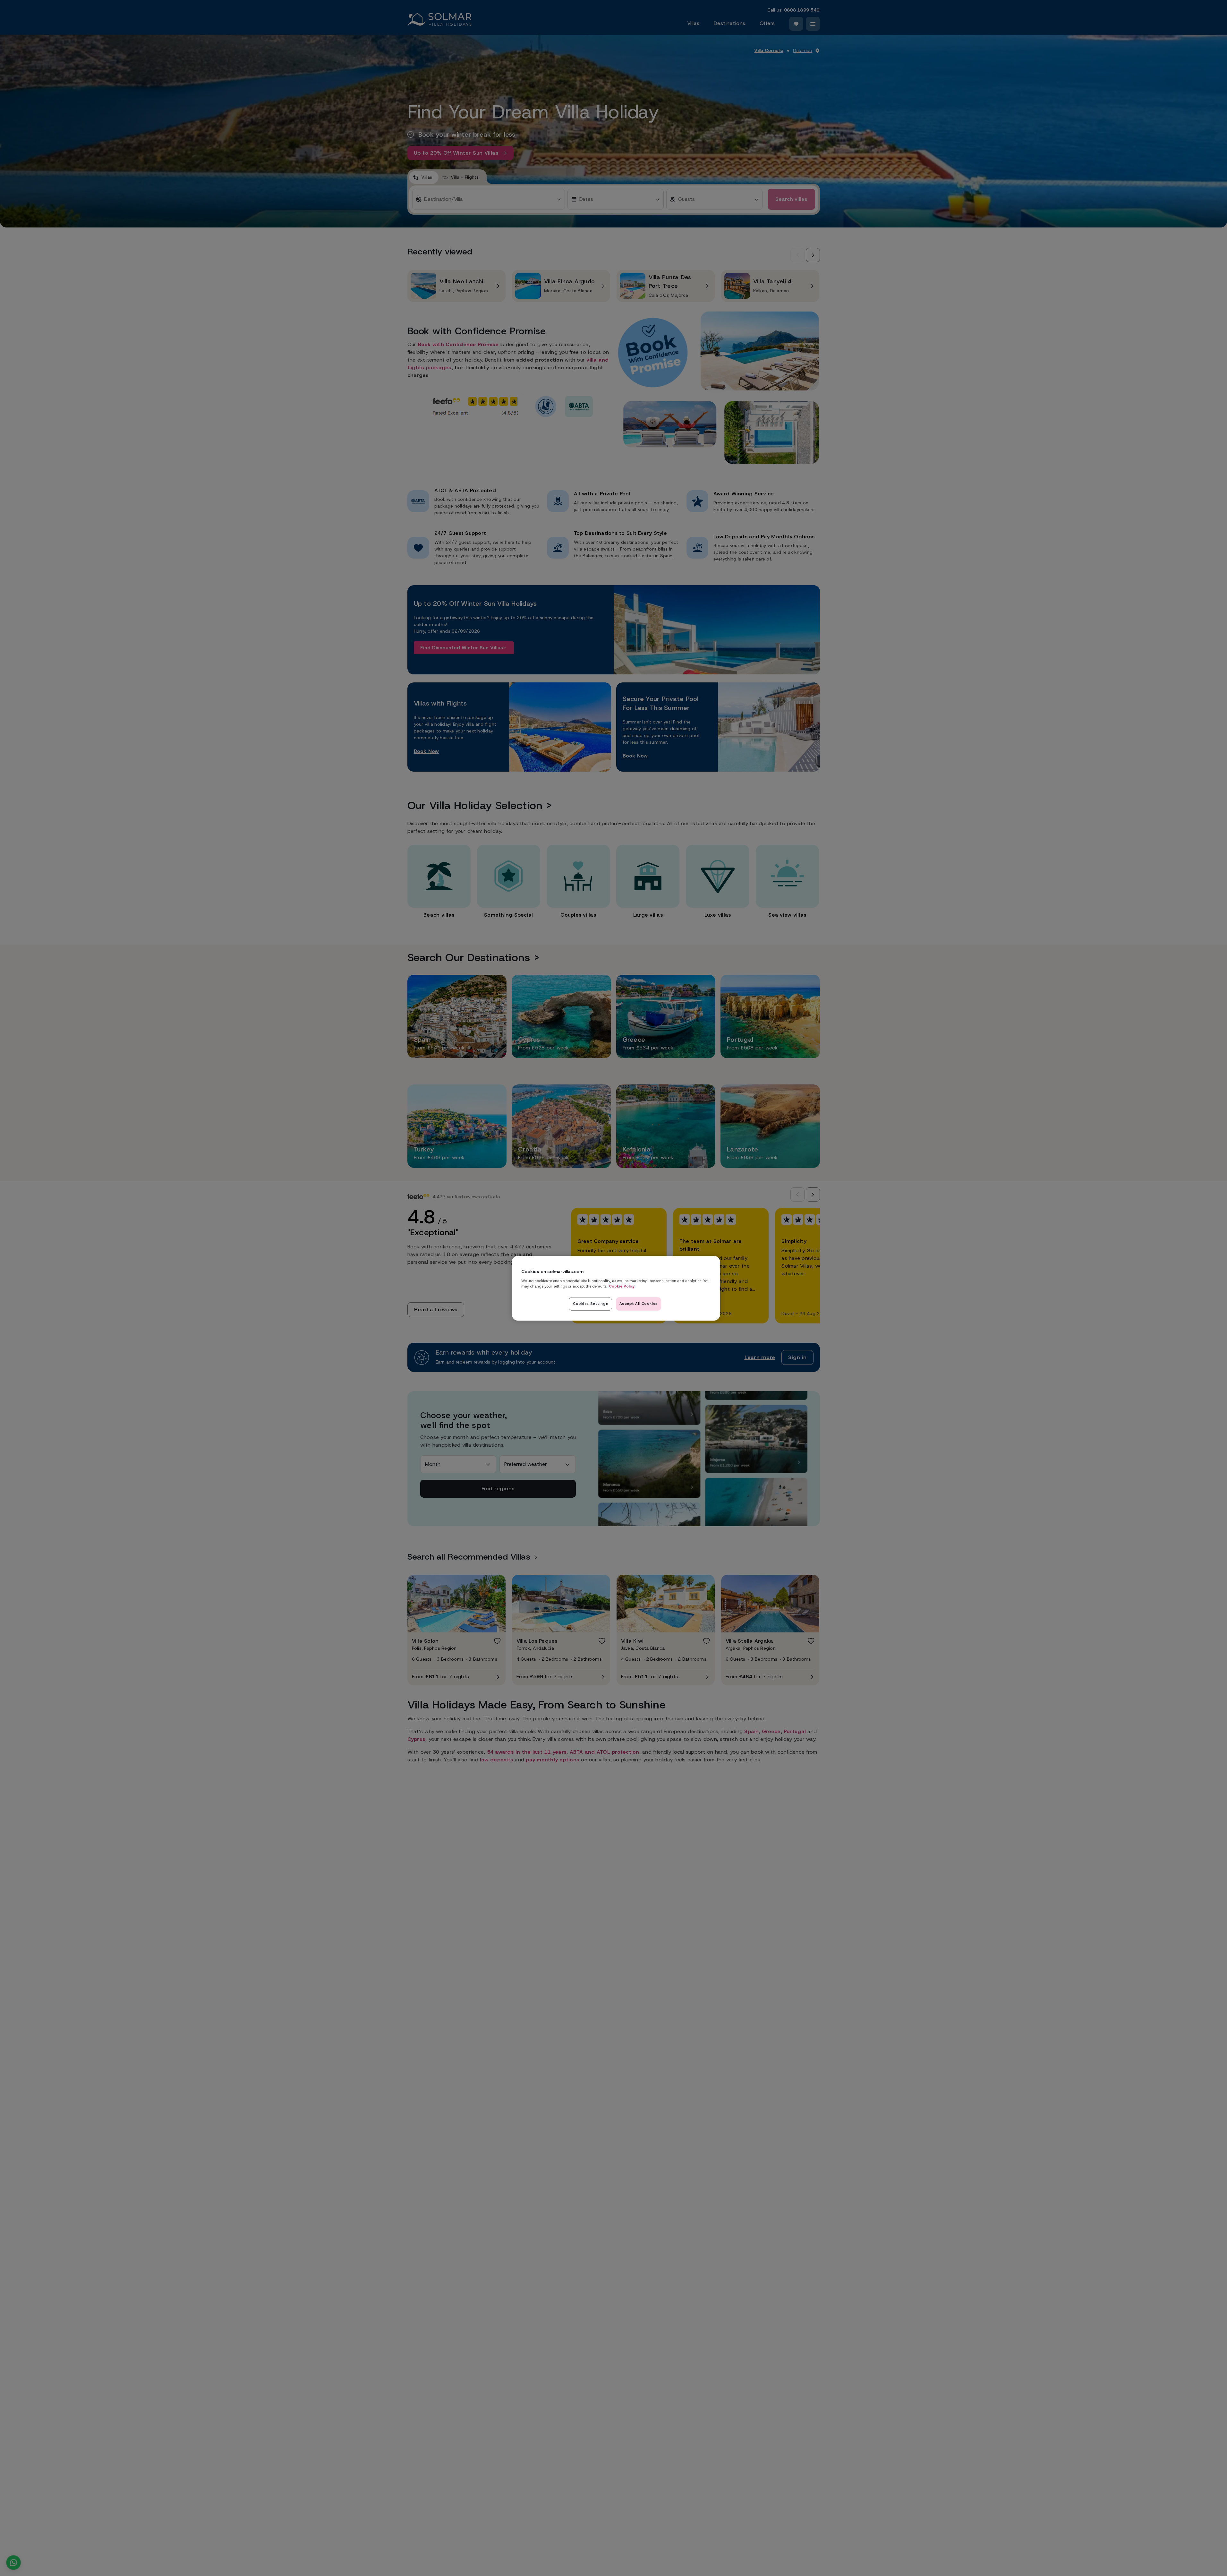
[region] (616, 1288)
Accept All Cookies (639, 1303)
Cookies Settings (590, 1303)
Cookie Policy (622, 1286)
